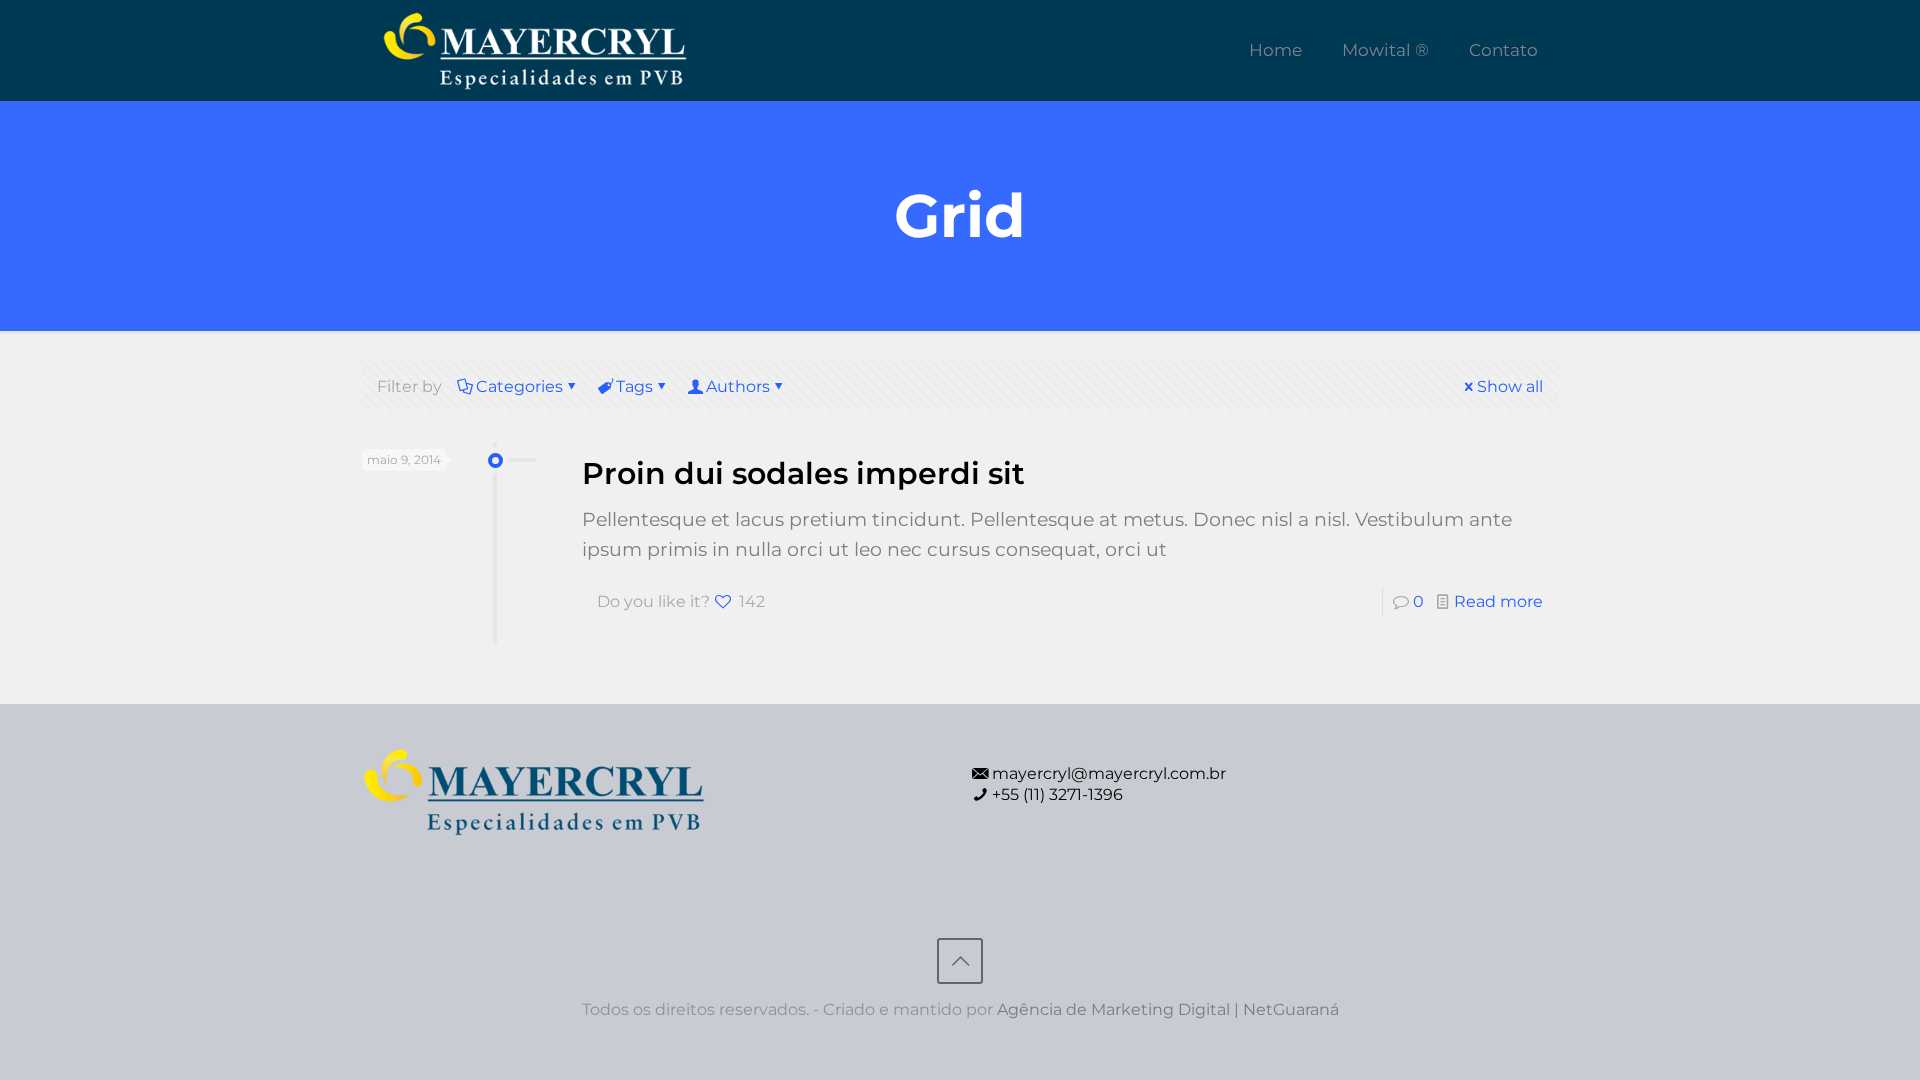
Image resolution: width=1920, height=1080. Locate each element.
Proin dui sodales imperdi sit (803, 473)
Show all (1510, 386)
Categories (519, 386)
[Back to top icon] (960, 961)
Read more (1498, 601)
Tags (634, 386)
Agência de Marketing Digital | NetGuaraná (1168, 1009)
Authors (738, 386)
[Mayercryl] (535, 50)
